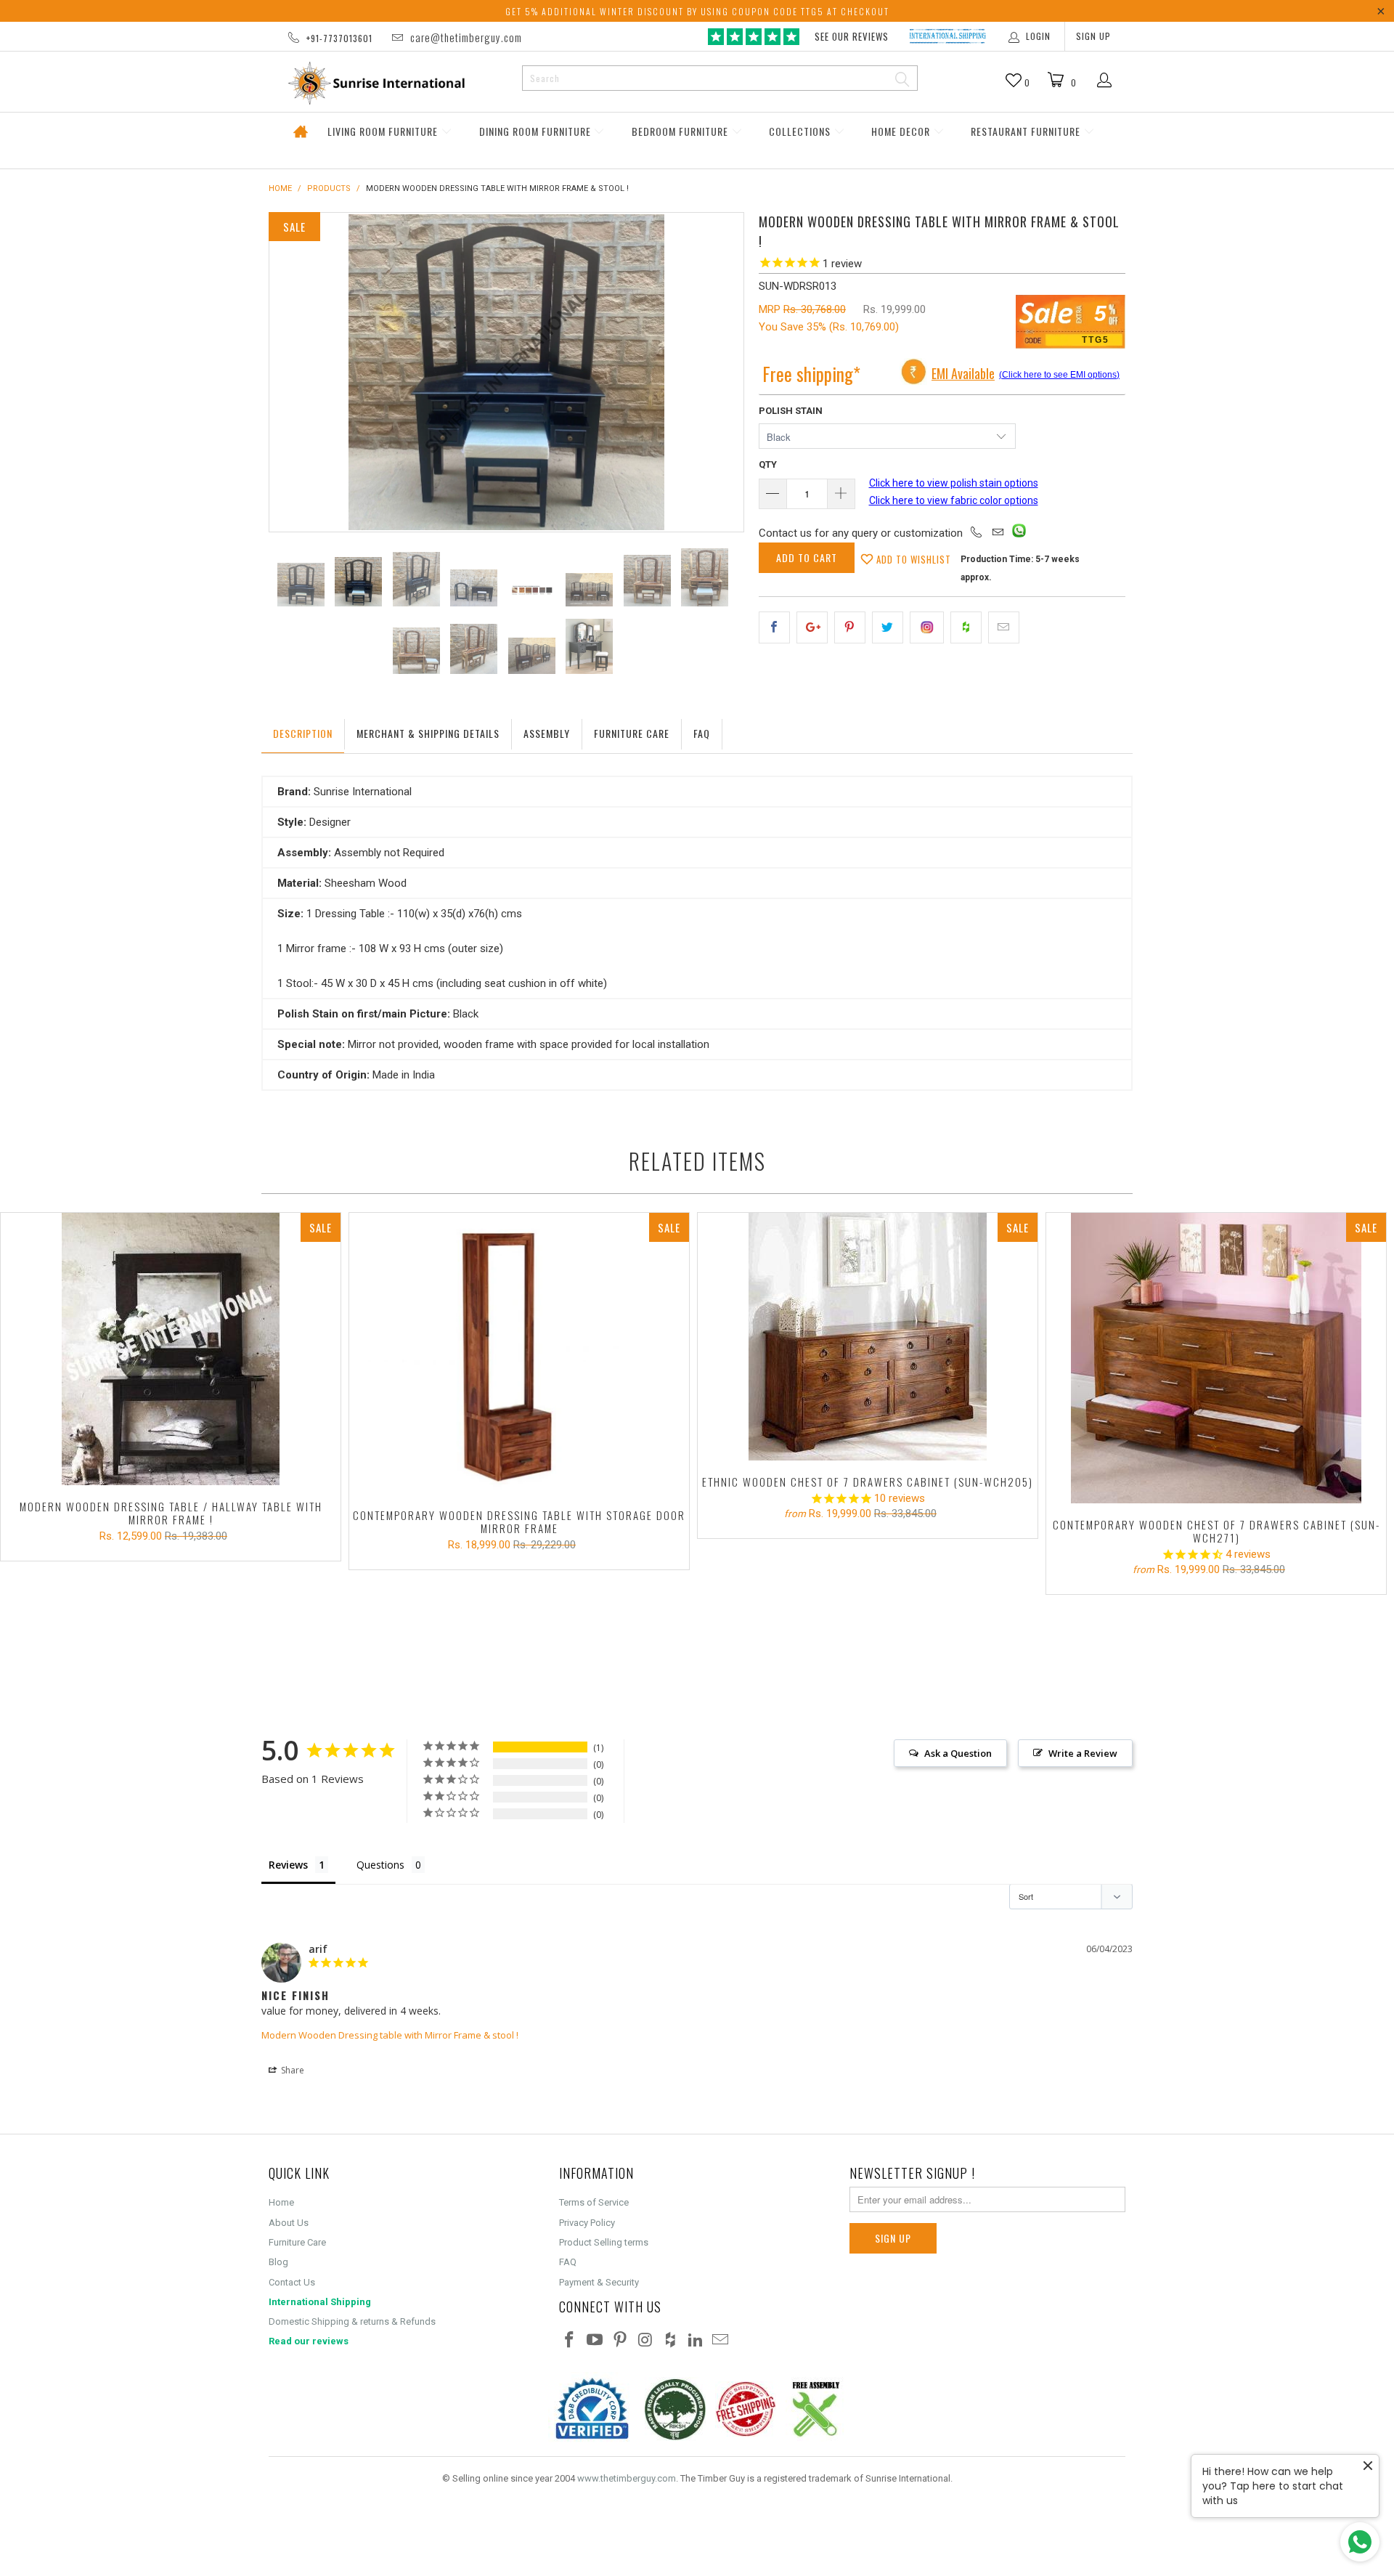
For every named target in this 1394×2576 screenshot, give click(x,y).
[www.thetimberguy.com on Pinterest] (620, 2341)
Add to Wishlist (912, 559)
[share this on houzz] (966, 627)
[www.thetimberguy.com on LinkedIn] (696, 2341)
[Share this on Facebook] (774, 627)
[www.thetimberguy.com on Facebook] (570, 2341)
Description (303, 733)
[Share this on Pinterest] (850, 627)
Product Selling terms (604, 2242)
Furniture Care (632, 733)
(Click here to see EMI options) (1059, 375)
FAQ (568, 2262)
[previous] (295, 372)
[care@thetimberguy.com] (998, 533)
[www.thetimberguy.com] (390, 83)
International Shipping (320, 2302)
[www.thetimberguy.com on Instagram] (645, 2341)
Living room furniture (384, 131)
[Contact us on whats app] (1019, 534)
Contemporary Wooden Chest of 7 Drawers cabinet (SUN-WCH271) (1216, 1358)
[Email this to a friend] (1004, 627)
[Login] (1105, 81)
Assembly (547, 733)
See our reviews (852, 36)
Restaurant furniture (1027, 131)
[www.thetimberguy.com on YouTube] (595, 2341)
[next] (718, 372)
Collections (801, 131)
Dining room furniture (537, 131)
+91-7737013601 (339, 38)
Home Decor (902, 131)
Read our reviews (309, 2341)
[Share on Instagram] (927, 627)
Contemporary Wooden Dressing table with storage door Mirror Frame (519, 1354)
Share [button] (292, 2070)
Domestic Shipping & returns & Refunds (352, 2321)
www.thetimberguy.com (627, 2478)
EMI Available (963, 373)
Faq (702, 733)
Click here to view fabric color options (954, 500)
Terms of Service (594, 2202)
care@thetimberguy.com (466, 37)
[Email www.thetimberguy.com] (721, 2341)
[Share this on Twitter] (888, 627)
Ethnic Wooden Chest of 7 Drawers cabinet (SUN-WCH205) (868, 1337)
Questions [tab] (380, 1865)
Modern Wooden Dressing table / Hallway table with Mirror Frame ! (171, 1349)
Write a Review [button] (1083, 1753)
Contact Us (292, 2282)
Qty (768, 464)
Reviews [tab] (288, 1865)
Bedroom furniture (681, 131)
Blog (278, 2262)
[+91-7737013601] (977, 533)
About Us (289, 2223)
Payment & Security (599, 2282)
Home (300, 132)
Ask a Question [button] (958, 1753)
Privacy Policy (587, 2223)
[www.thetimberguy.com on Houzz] (671, 2341)
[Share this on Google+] (812, 627)
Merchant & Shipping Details (428, 733)
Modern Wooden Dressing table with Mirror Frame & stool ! (390, 2035)
